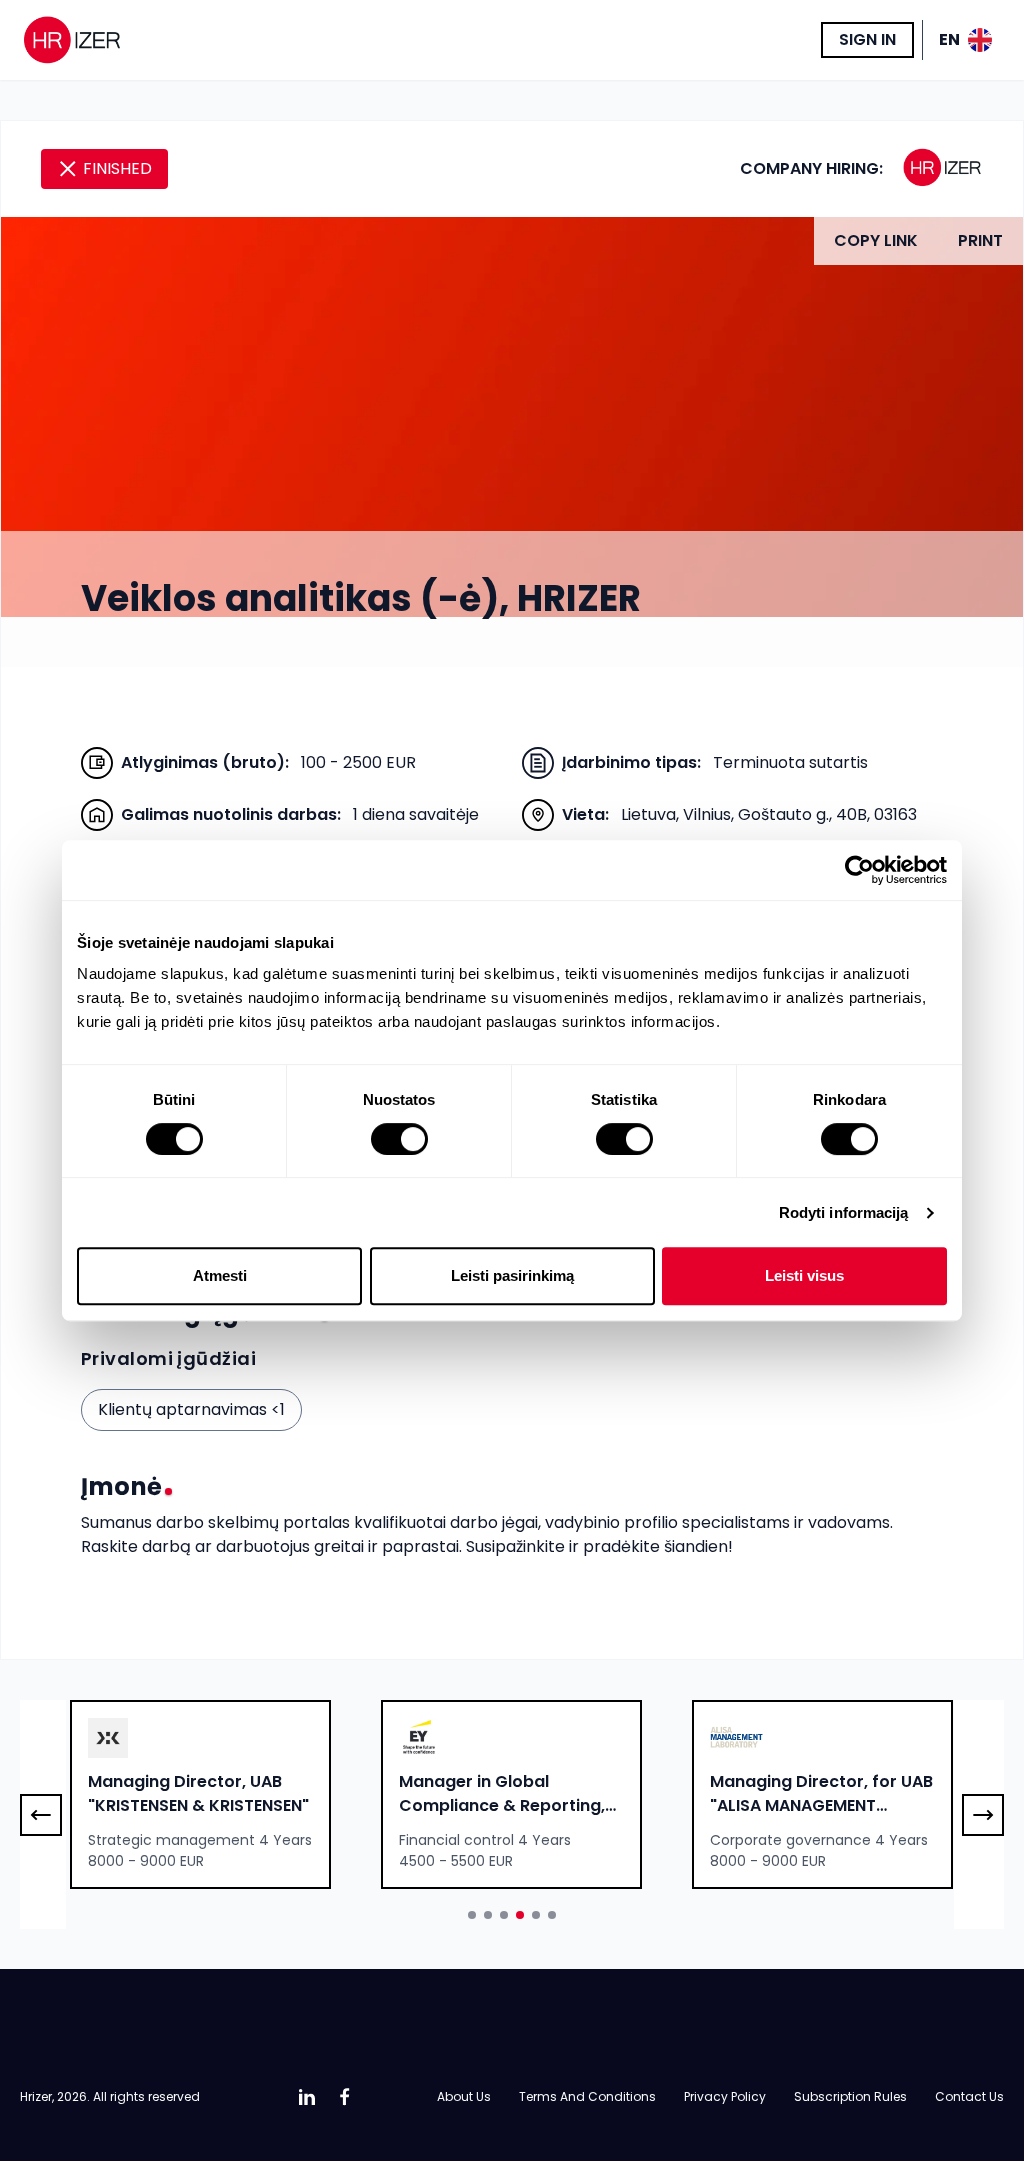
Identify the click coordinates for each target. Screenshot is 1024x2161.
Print (980, 240)
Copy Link (876, 240)
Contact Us (969, 2096)
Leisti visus (804, 1275)
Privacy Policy (725, 2096)
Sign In (867, 39)
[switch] (399, 1139)
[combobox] (200, 1794)
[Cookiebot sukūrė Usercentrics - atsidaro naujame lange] (859, 870)
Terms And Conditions (587, 2096)
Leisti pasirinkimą (512, 1275)
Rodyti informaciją (844, 1212)
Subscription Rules (850, 2096)
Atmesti (220, 1275)
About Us (464, 2096)
